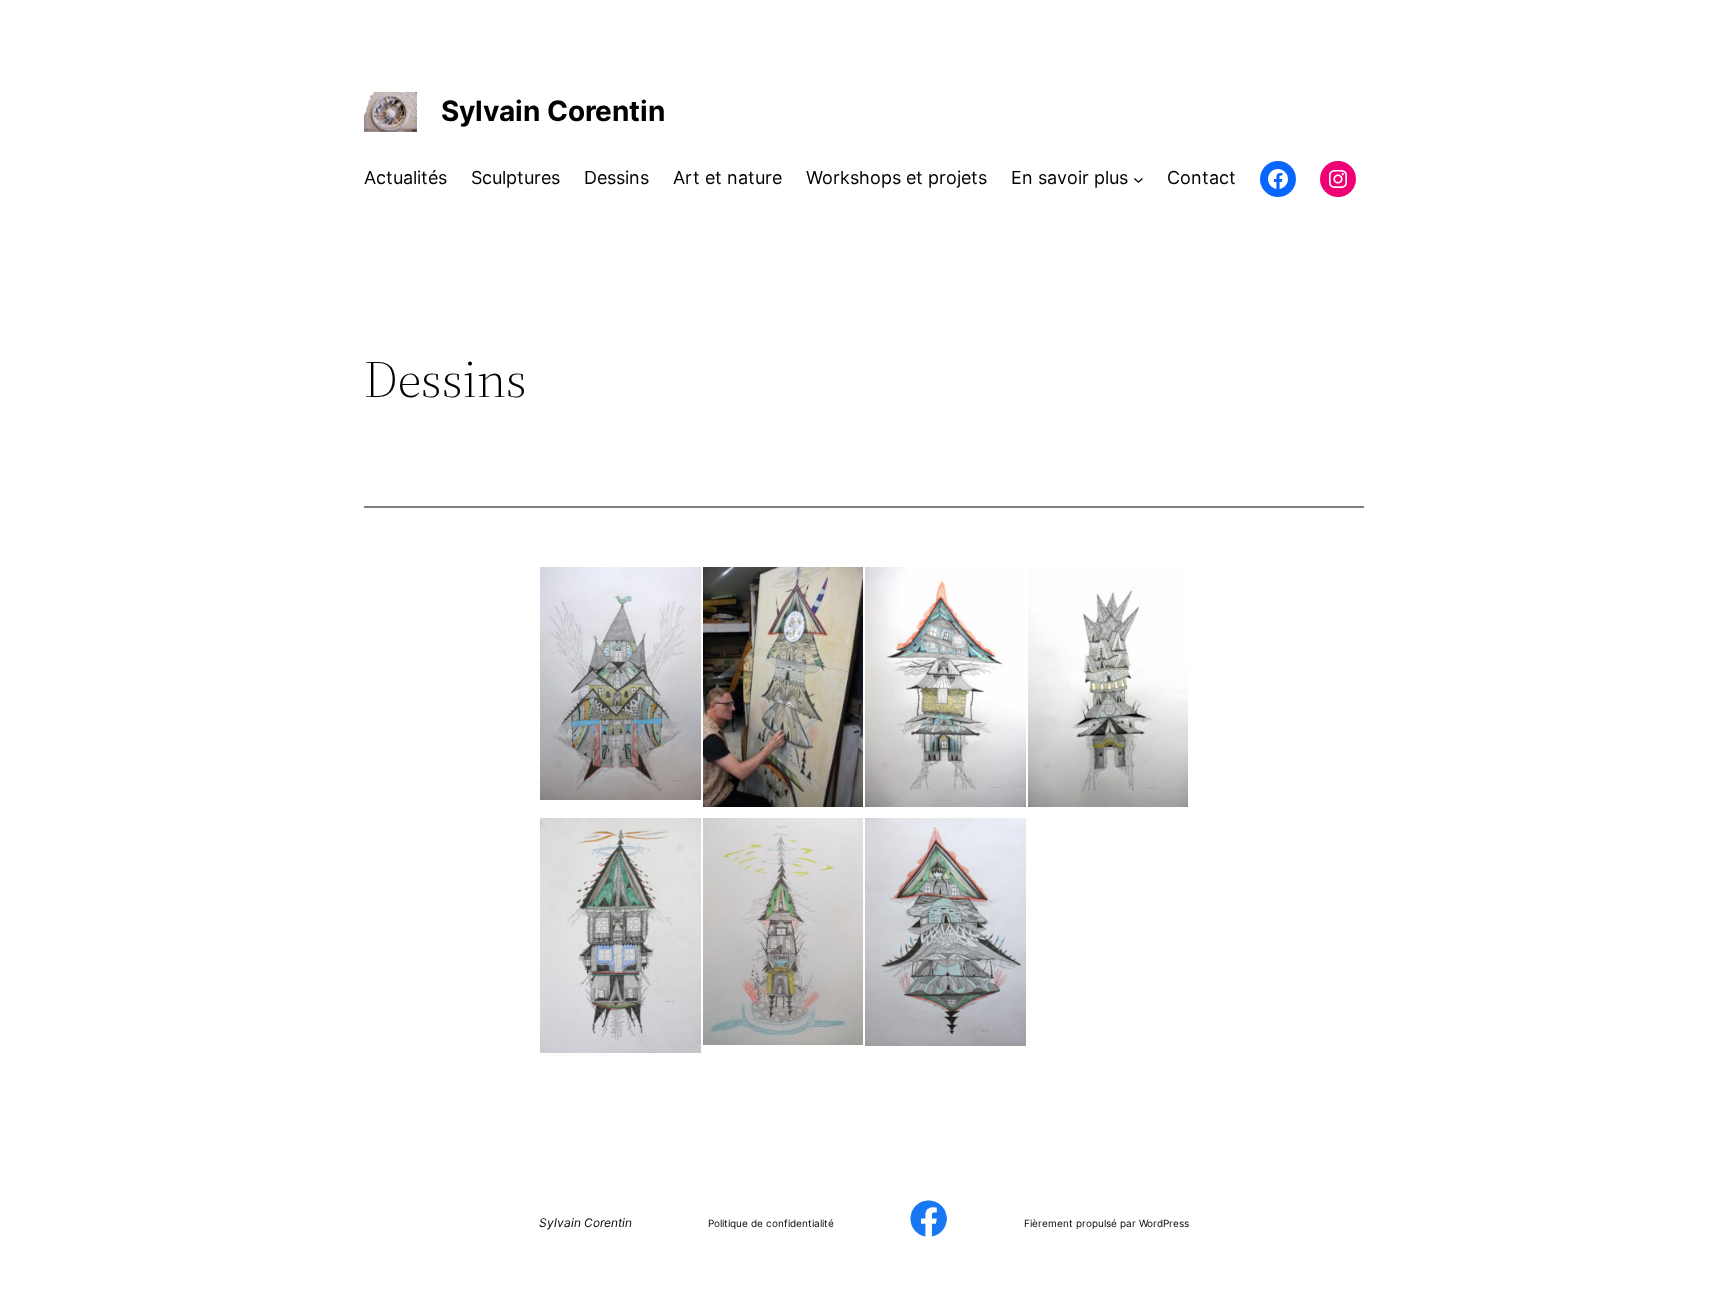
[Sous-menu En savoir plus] (1138, 178)
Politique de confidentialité (771, 1223)
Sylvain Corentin (553, 111)
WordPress (1164, 1223)
